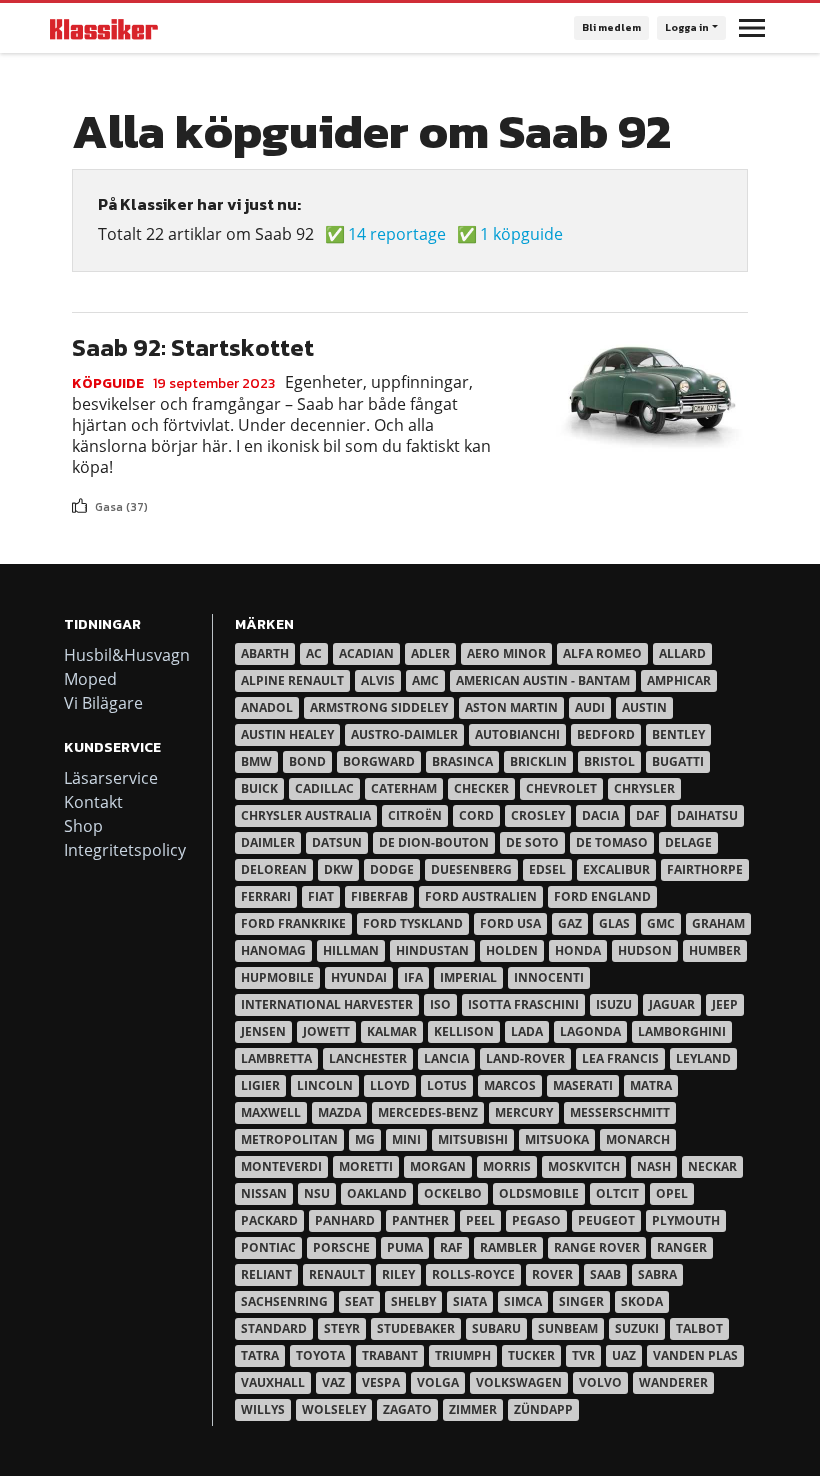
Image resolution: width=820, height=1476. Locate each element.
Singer (581, 1301)
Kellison (464, 1031)
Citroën (415, 815)
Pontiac (268, 1247)
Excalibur (616, 869)
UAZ (624, 1355)
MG (365, 1139)
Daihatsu (707, 815)
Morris (507, 1166)
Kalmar (392, 1031)
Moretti (366, 1166)
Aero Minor (506, 653)
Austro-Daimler (404, 734)
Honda (578, 950)
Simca (523, 1301)
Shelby (413, 1301)
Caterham (404, 788)
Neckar (712, 1166)
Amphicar (679, 680)
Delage (688, 842)
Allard (682, 653)
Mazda (339, 1112)
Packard (269, 1220)
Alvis (378, 680)
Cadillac (324, 788)
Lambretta (276, 1058)
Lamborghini (682, 1031)
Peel (480, 1220)
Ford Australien (481, 896)
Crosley (538, 815)
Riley (398, 1274)
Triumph (463, 1355)
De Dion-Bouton (434, 842)
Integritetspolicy (125, 850)
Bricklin (538, 761)
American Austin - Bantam (543, 680)
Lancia (446, 1058)
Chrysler (644, 788)
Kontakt (93, 802)
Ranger (682, 1247)
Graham (718, 923)
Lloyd (390, 1085)
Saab (605, 1274)
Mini (406, 1139)
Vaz (333, 1382)
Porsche (341, 1247)
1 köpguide (521, 234)
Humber (715, 950)
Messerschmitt (620, 1112)
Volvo (600, 1382)
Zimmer (473, 1409)
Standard (274, 1328)
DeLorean (274, 869)
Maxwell (271, 1112)
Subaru (496, 1328)
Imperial (468, 977)
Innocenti (549, 977)
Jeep (725, 1004)
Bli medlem (611, 27)
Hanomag (273, 950)
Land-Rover (525, 1058)
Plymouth (686, 1220)
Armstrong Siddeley (379, 707)
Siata (470, 1301)
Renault (337, 1274)
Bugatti (678, 761)
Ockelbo (453, 1193)
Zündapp (543, 1409)
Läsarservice (111, 778)
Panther (420, 1220)
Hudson (645, 950)
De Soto (532, 842)
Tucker (531, 1355)
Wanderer (673, 1382)
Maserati (583, 1085)
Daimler (268, 842)
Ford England (602, 896)
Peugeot (606, 1220)
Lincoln (325, 1085)
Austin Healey (287, 734)
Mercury (524, 1112)
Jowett (326, 1031)
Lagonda (590, 1031)
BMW (256, 761)
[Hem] (104, 28)
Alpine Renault (292, 680)
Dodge (392, 869)
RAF (451, 1247)
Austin (644, 707)
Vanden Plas (695, 1355)
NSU (317, 1193)
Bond (307, 761)
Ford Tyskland (413, 923)
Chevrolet (561, 788)
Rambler (508, 1247)
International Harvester (327, 1004)
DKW (338, 869)
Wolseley (334, 1409)
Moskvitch (584, 1166)
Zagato (407, 1409)
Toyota (320, 1355)
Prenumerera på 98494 (80, 524)
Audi (590, 707)
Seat (359, 1301)
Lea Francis (620, 1058)
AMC (425, 680)
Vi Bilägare (103, 703)
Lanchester (368, 1058)
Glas (614, 923)
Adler (430, 653)
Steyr (342, 1328)
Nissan (264, 1193)
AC (314, 653)
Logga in (687, 27)
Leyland (703, 1058)
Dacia (600, 815)
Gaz (570, 923)
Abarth (265, 653)
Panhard (345, 1220)
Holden (512, 950)
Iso (440, 1004)
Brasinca (462, 761)
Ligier (260, 1085)
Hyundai (359, 977)
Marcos (510, 1085)
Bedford (606, 734)
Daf (648, 815)
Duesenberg (471, 869)
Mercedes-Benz (428, 1112)
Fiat (321, 896)
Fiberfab (379, 896)
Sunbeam (568, 1328)
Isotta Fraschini (523, 1004)
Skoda (642, 1301)
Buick (259, 788)
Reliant (266, 1274)
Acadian (366, 653)
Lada (527, 1031)
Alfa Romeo (602, 653)
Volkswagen (519, 1382)
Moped (90, 679)
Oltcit (617, 1193)
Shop (83, 826)
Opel (672, 1193)
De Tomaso (612, 842)
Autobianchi (517, 734)
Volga (438, 1382)
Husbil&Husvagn (127, 655)
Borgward (379, 761)
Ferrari (266, 896)
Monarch (638, 1139)
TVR (583, 1355)
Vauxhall (273, 1382)
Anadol (267, 707)
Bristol (609, 761)
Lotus (447, 1085)
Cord (476, 815)
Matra (651, 1085)
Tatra (260, 1355)
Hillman (351, 950)
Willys (263, 1409)
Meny (752, 28)
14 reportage (397, 234)
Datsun (337, 842)
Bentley (678, 734)
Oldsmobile (539, 1193)
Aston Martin (511, 707)
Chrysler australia (306, 815)
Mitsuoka (557, 1139)
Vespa (381, 1382)
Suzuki (637, 1328)
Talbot (699, 1328)
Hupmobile (277, 977)
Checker (481, 788)
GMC (661, 923)
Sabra (657, 1274)
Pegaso (536, 1220)
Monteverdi (281, 1166)
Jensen (263, 1031)
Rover (552, 1274)
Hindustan (432, 950)
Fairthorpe (705, 869)
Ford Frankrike (293, 923)
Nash (654, 1166)
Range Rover (597, 1247)
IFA (413, 977)
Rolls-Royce (473, 1274)
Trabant (390, 1355)
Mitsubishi (473, 1139)
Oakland (377, 1193)
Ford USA (510, 923)
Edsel (547, 869)
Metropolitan (289, 1139)
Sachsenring (284, 1301)
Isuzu (614, 1004)
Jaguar (672, 1004)
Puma (405, 1247)
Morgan (438, 1166)
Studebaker (416, 1328)
